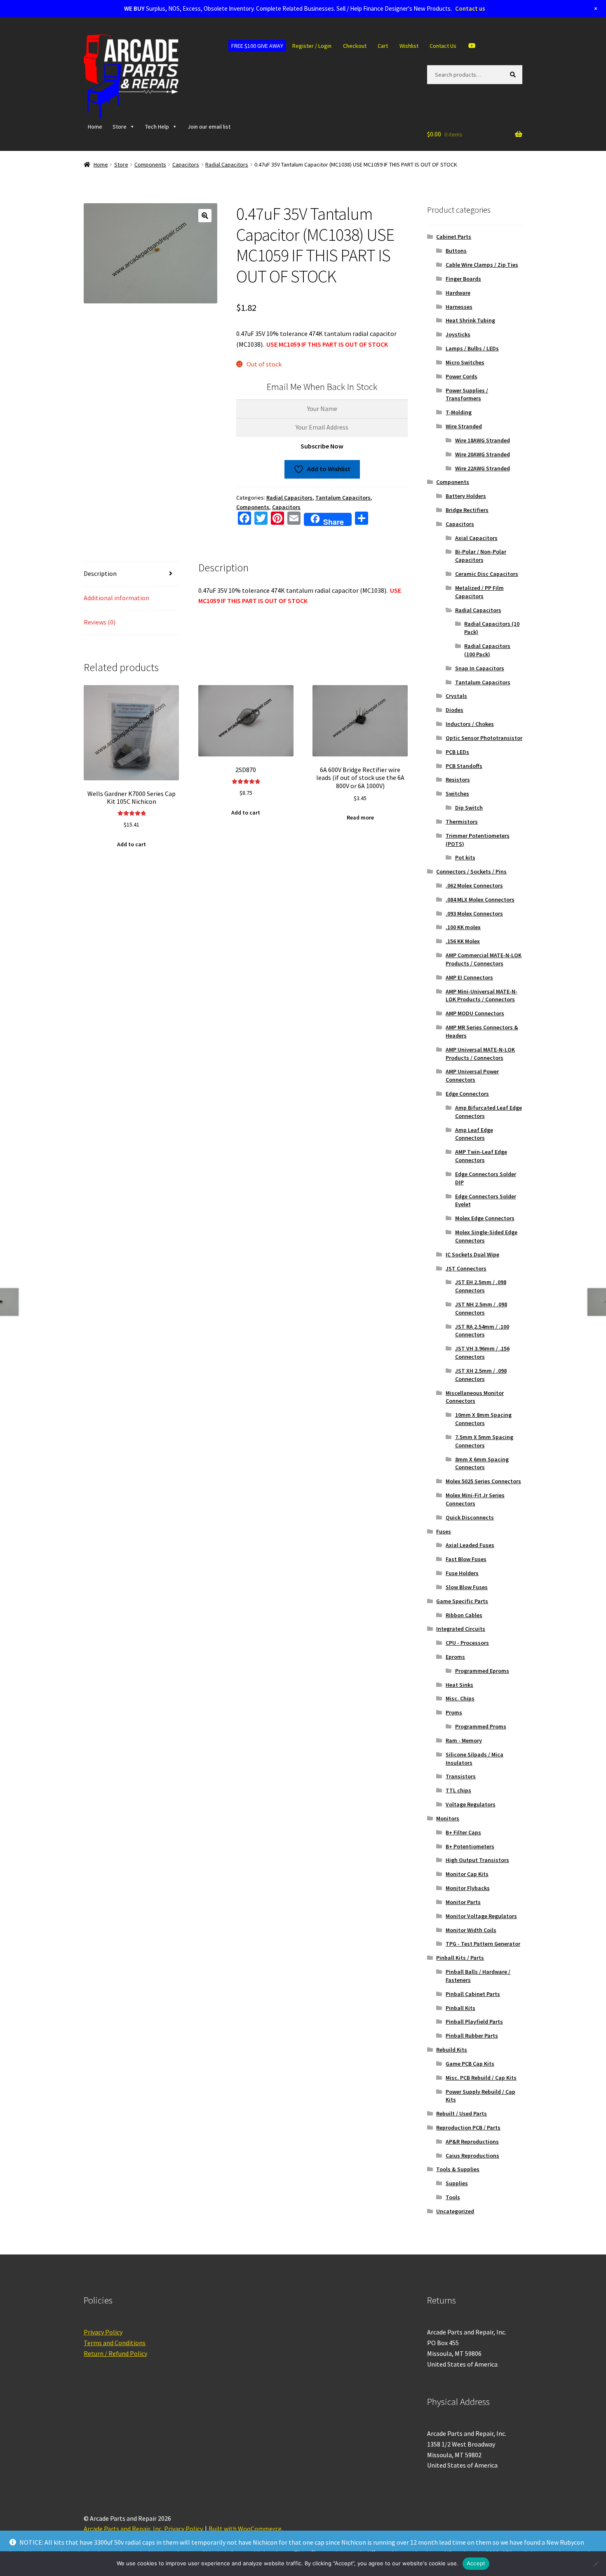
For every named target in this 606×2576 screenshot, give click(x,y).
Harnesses (459, 307)
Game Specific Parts (462, 1601)
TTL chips (458, 1790)
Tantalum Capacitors (343, 498)
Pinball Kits (460, 2008)
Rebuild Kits (452, 2050)
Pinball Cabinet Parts (473, 1994)
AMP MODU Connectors (475, 1013)
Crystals (456, 696)
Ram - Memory (464, 1740)
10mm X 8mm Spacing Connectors (483, 1419)
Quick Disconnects (470, 1517)
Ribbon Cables (464, 1615)
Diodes (454, 710)
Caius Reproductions (472, 2156)
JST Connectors (466, 1268)
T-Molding (459, 412)
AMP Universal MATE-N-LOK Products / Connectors (480, 1054)
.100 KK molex (463, 927)
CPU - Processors (467, 1643)
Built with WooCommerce (245, 2529)
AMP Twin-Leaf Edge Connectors (481, 1156)
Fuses (444, 1531)
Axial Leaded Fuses (470, 1545)
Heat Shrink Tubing (470, 320)
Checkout (355, 46)
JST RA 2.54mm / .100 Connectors (482, 1331)
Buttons (456, 251)
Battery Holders (466, 496)
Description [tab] (100, 573)
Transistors (461, 1776)
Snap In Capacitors (480, 668)
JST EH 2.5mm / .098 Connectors (481, 1286)
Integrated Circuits (461, 1629)
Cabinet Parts (454, 237)
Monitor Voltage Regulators (481, 1916)
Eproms (455, 1657)
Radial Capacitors (227, 164)
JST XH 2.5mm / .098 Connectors (481, 1375)
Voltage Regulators (471, 1804)
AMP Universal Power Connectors (472, 1075)
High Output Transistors (477, 1860)
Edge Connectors (467, 1094)
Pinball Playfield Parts (474, 2022)
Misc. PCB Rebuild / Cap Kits (481, 2078)
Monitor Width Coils (471, 1930)
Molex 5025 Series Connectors (483, 1481)
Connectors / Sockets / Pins (471, 871)
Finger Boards (463, 279)
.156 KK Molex (463, 941)
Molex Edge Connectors (485, 1218)
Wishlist (409, 46)
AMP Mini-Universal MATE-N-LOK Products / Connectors (482, 996)
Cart (383, 46)
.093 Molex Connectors (474, 913)
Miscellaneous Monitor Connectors (475, 1397)
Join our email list (209, 127)
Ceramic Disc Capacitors (487, 574)
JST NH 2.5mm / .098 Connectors (481, 1308)
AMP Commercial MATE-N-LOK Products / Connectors (484, 959)
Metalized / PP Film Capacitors (479, 592)
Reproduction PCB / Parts (468, 2127)
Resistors (458, 780)
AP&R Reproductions (472, 2142)
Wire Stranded (464, 426)
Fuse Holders (462, 1573)
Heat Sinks (459, 1685)
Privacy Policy (103, 2332)
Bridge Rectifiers (467, 510)
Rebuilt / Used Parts (462, 2113)
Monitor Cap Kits (467, 1874)
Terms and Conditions (115, 2343)
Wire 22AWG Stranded (483, 468)
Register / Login (312, 46)
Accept (476, 2563)
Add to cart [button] (132, 844)
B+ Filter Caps (463, 1832)
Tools (453, 2197)
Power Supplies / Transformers (467, 395)
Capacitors (186, 164)
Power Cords (462, 376)
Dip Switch (469, 808)
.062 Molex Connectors (474, 885)
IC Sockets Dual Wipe (472, 1254)
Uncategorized (455, 2211)
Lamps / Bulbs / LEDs (472, 348)
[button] (205, 216)
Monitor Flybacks (468, 1888)
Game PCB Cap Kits (470, 2064)
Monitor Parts (463, 1902)
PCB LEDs (457, 752)
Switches (457, 794)
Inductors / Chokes (470, 724)
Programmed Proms (481, 1726)
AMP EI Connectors (469, 977)
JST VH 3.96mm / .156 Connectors (482, 1353)
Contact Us (443, 46)
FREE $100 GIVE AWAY (257, 46)
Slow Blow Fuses (467, 1587)
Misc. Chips (460, 1698)
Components (150, 164)
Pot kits (465, 857)
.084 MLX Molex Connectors (480, 899)
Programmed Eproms (482, 1671)
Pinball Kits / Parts (460, 1958)
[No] (596, 2564)
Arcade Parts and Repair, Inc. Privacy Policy (143, 2529)
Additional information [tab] (116, 598)
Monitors (448, 1818)
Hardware (458, 293)
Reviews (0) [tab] (100, 622)
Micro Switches (465, 362)
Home (95, 127)
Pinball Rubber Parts (472, 2036)
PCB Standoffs (464, 766)
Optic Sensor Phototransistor (484, 738)
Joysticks (458, 334)
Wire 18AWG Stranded (483, 440)
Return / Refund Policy (115, 2353)
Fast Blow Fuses (466, 1559)
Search (514, 74)
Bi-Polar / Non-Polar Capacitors (481, 556)
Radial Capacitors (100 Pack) (487, 650)
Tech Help (157, 127)
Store (120, 127)
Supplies (457, 2183)
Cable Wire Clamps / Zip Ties (482, 265)
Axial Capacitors (476, 538)
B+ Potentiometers (470, 1846)
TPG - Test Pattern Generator (483, 1944)
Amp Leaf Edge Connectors (474, 1134)
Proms (454, 1712)
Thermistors (462, 822)
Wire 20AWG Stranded (483, 454)
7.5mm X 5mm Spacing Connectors (484, 1441)
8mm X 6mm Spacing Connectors (482, 1463)
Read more (360, 817)
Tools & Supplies (458, 2169)
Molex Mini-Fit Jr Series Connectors (475, 1499)
